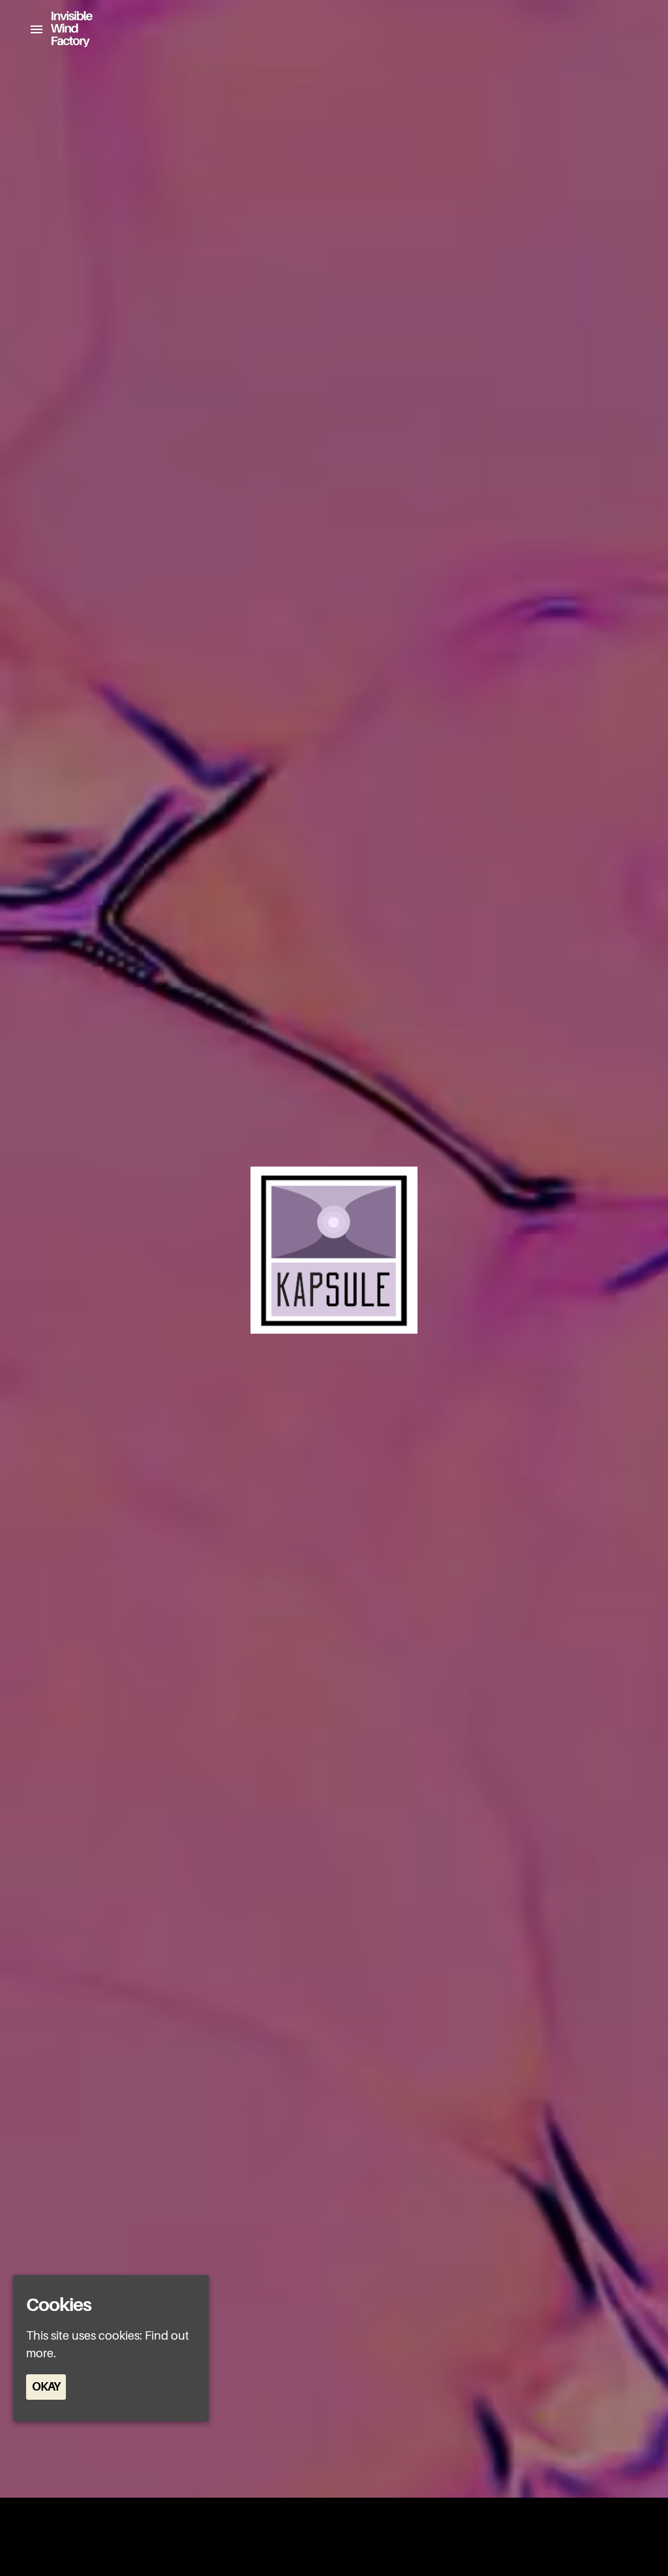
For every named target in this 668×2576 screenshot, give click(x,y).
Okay (46, 2387)
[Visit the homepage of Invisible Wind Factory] (68, 29)
